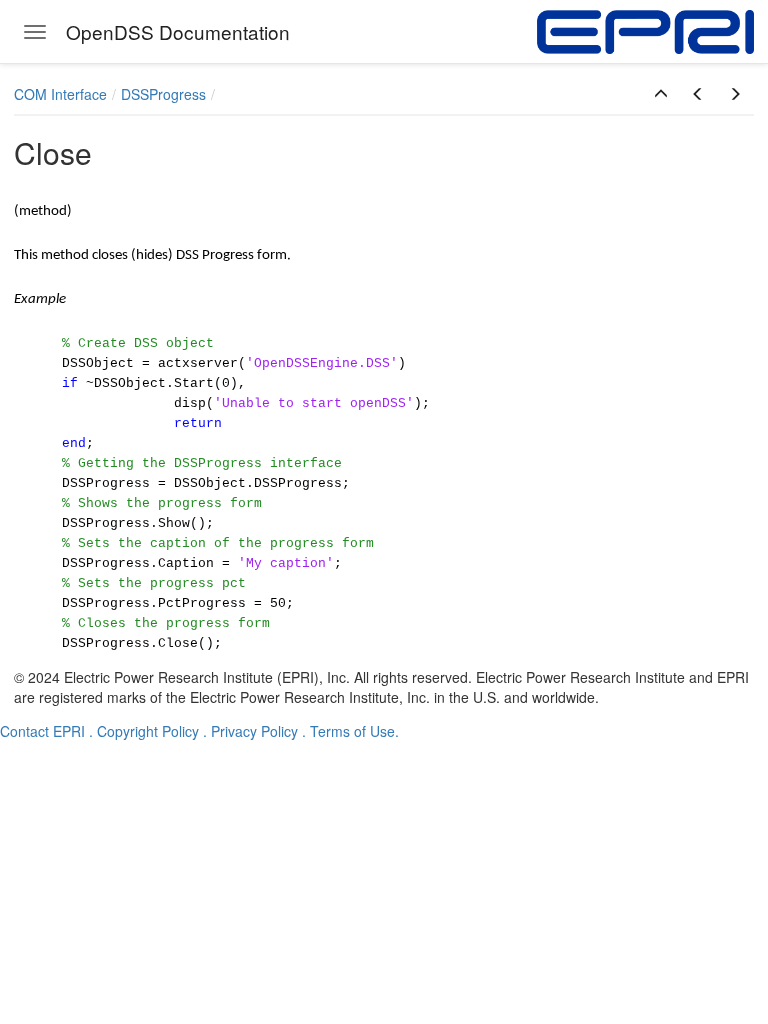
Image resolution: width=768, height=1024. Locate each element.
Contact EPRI (42, 731)
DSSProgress (163, 94)
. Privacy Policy (250, 731)
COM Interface (60, 94)
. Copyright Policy (144, 731)
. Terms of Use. (350, 731)
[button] (661, 94)
